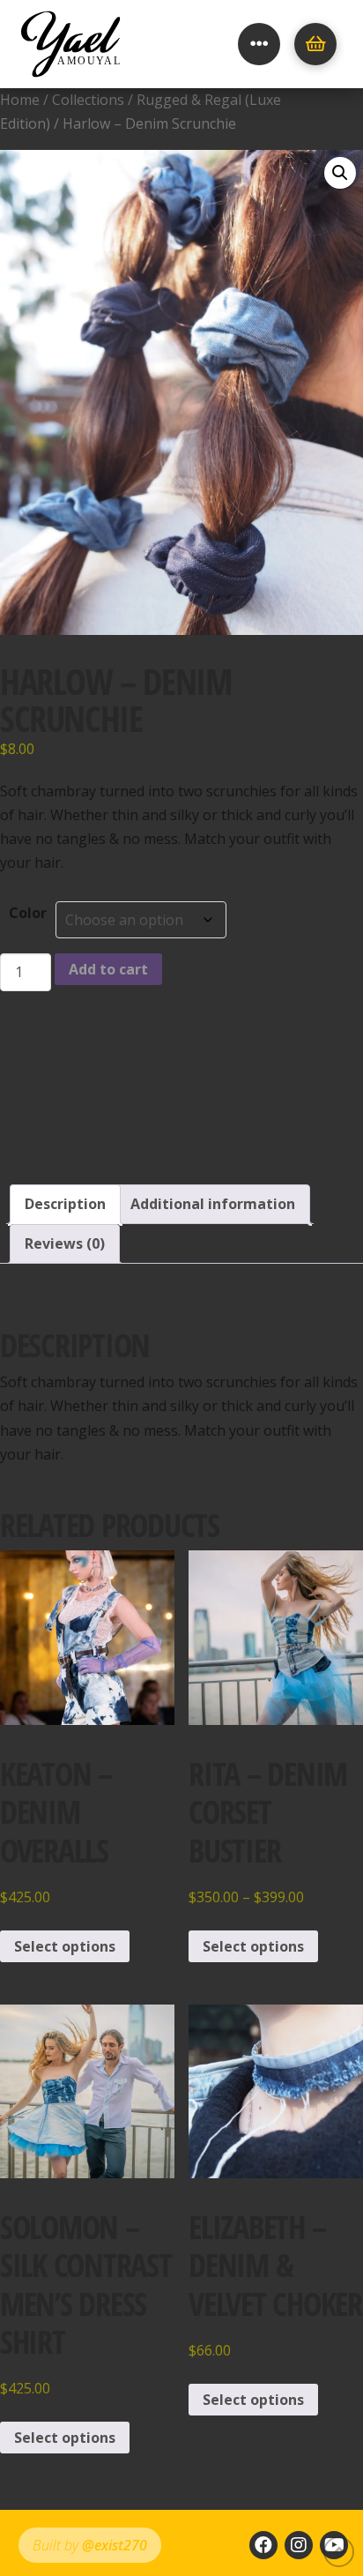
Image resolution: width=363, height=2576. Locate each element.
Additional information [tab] (213, 1204)
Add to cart (108, 969)
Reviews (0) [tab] (65, 1243)
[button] (340, 173)
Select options (65, 1946)
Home (20, 100)
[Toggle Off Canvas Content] (259, 44)
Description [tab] (65, 1204)
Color (28, 913)
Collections (88, 100)
